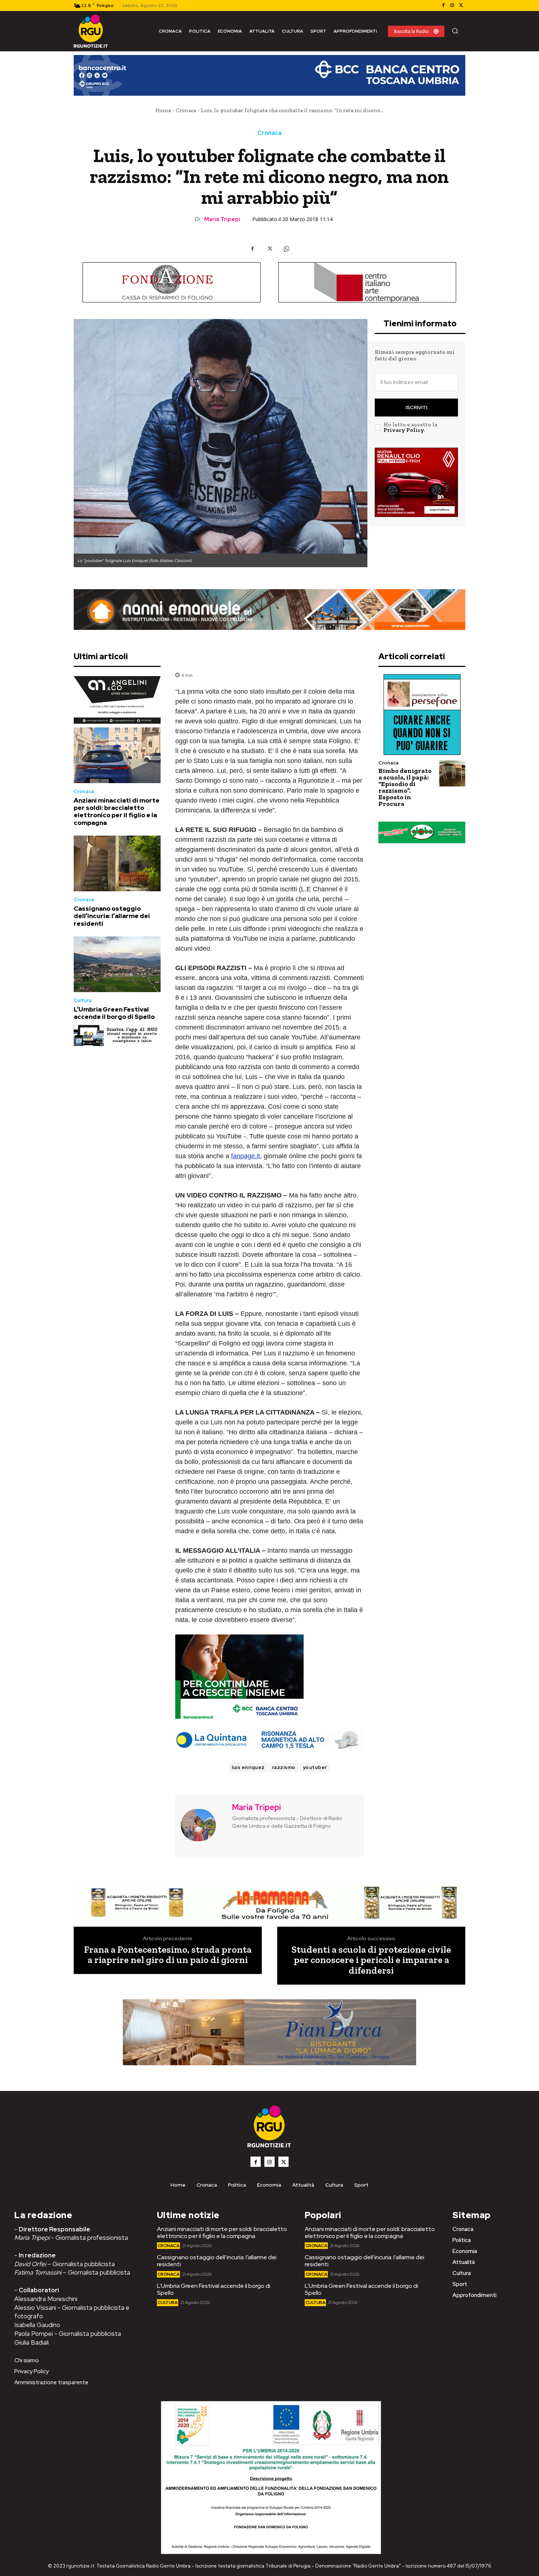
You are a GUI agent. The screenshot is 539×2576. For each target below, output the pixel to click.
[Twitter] (461, 5)
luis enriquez (248, 1767)
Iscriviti (416, 408)
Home (163, 110)
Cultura (83, 1000)
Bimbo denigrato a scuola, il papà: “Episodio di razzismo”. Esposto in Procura (405, 787)
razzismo (284, 1767)
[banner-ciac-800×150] (367, 282)
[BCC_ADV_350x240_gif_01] (269, 1678)
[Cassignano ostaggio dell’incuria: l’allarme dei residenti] (117, 863)
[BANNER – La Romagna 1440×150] (269, 1903)
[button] (455, 31)
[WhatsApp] (286, 249)
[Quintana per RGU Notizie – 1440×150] (269, 1740)
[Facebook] (443, 5)
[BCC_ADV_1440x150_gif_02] (269, 75)
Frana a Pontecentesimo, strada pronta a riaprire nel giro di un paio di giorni (168, 1955)
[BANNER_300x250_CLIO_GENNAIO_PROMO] (416, 482)
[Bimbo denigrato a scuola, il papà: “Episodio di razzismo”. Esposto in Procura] (452, 773)
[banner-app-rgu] (117, 1035)
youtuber (315, 1767)
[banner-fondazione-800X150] (172, 282)
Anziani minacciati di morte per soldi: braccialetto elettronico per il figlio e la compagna (117, 812)
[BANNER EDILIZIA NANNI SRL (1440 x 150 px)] (269, 610)
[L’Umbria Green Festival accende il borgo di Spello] (117, 964)
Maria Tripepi (222, 219)
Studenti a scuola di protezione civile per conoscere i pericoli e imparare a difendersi (371, 1960)
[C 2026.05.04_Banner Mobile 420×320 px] (117, 700)
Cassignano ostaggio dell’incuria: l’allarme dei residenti (112, 916)
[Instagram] (452, 5)
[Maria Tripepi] (203, 1825)
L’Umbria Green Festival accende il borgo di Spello (114, 1013)
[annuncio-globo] (422, 832)
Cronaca (186, 110)
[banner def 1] (269, 2032)
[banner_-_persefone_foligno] (422, 715)
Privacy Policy (404, 430)
